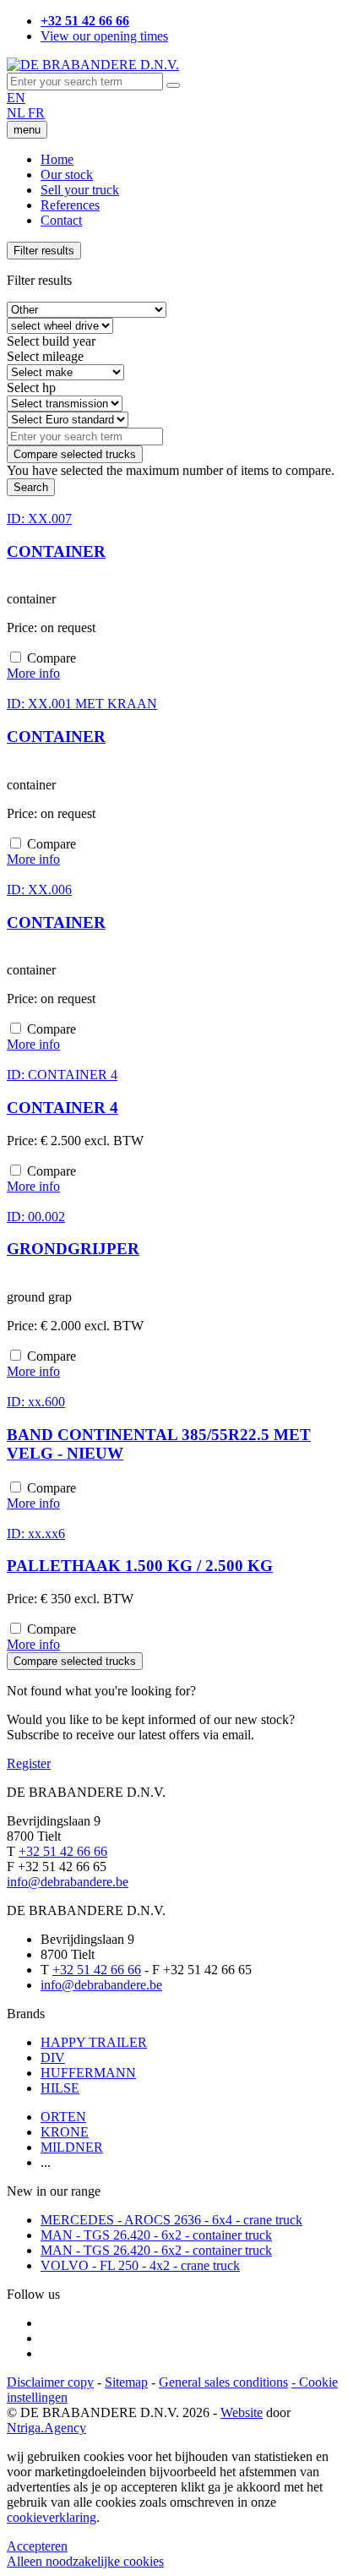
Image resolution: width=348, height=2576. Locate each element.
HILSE (60, 2088)
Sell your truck (80, 190)
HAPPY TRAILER (94, 2042)
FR (36, 113)
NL (17, 113)
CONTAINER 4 (63, 1108)
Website (242, 2412)
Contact (61, 220)
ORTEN (63, 2117)
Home (57, 159)
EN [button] (16, 98)
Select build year (51, 341)
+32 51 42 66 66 (63, 1851)
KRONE (65, 2132)
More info (33, 673)
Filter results (44, 251)
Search (31, 487)
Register (29, 1763)
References (70, 205)
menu (27, 130)
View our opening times (104, 36)
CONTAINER (56, 551)
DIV (53, 2058)
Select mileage (45, 356)
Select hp (31, 387)
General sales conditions (223, 2382)
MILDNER (72, 2147)
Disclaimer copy (50, 2382)
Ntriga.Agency (46, 2428)
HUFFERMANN (88, 2073)
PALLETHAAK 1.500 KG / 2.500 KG (140, 1566)
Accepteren (37, 2546)
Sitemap (126, 2382)
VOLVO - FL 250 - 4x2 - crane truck (140, 2265)
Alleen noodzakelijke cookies (85, 2561)
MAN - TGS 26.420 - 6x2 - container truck (156, 2235)
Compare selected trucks (75, 454)
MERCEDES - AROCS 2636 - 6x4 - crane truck (171, 2220)
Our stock (67, 175)
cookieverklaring (52, 2517)
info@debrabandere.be (68, 1882)
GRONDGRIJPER (73, 1249)
